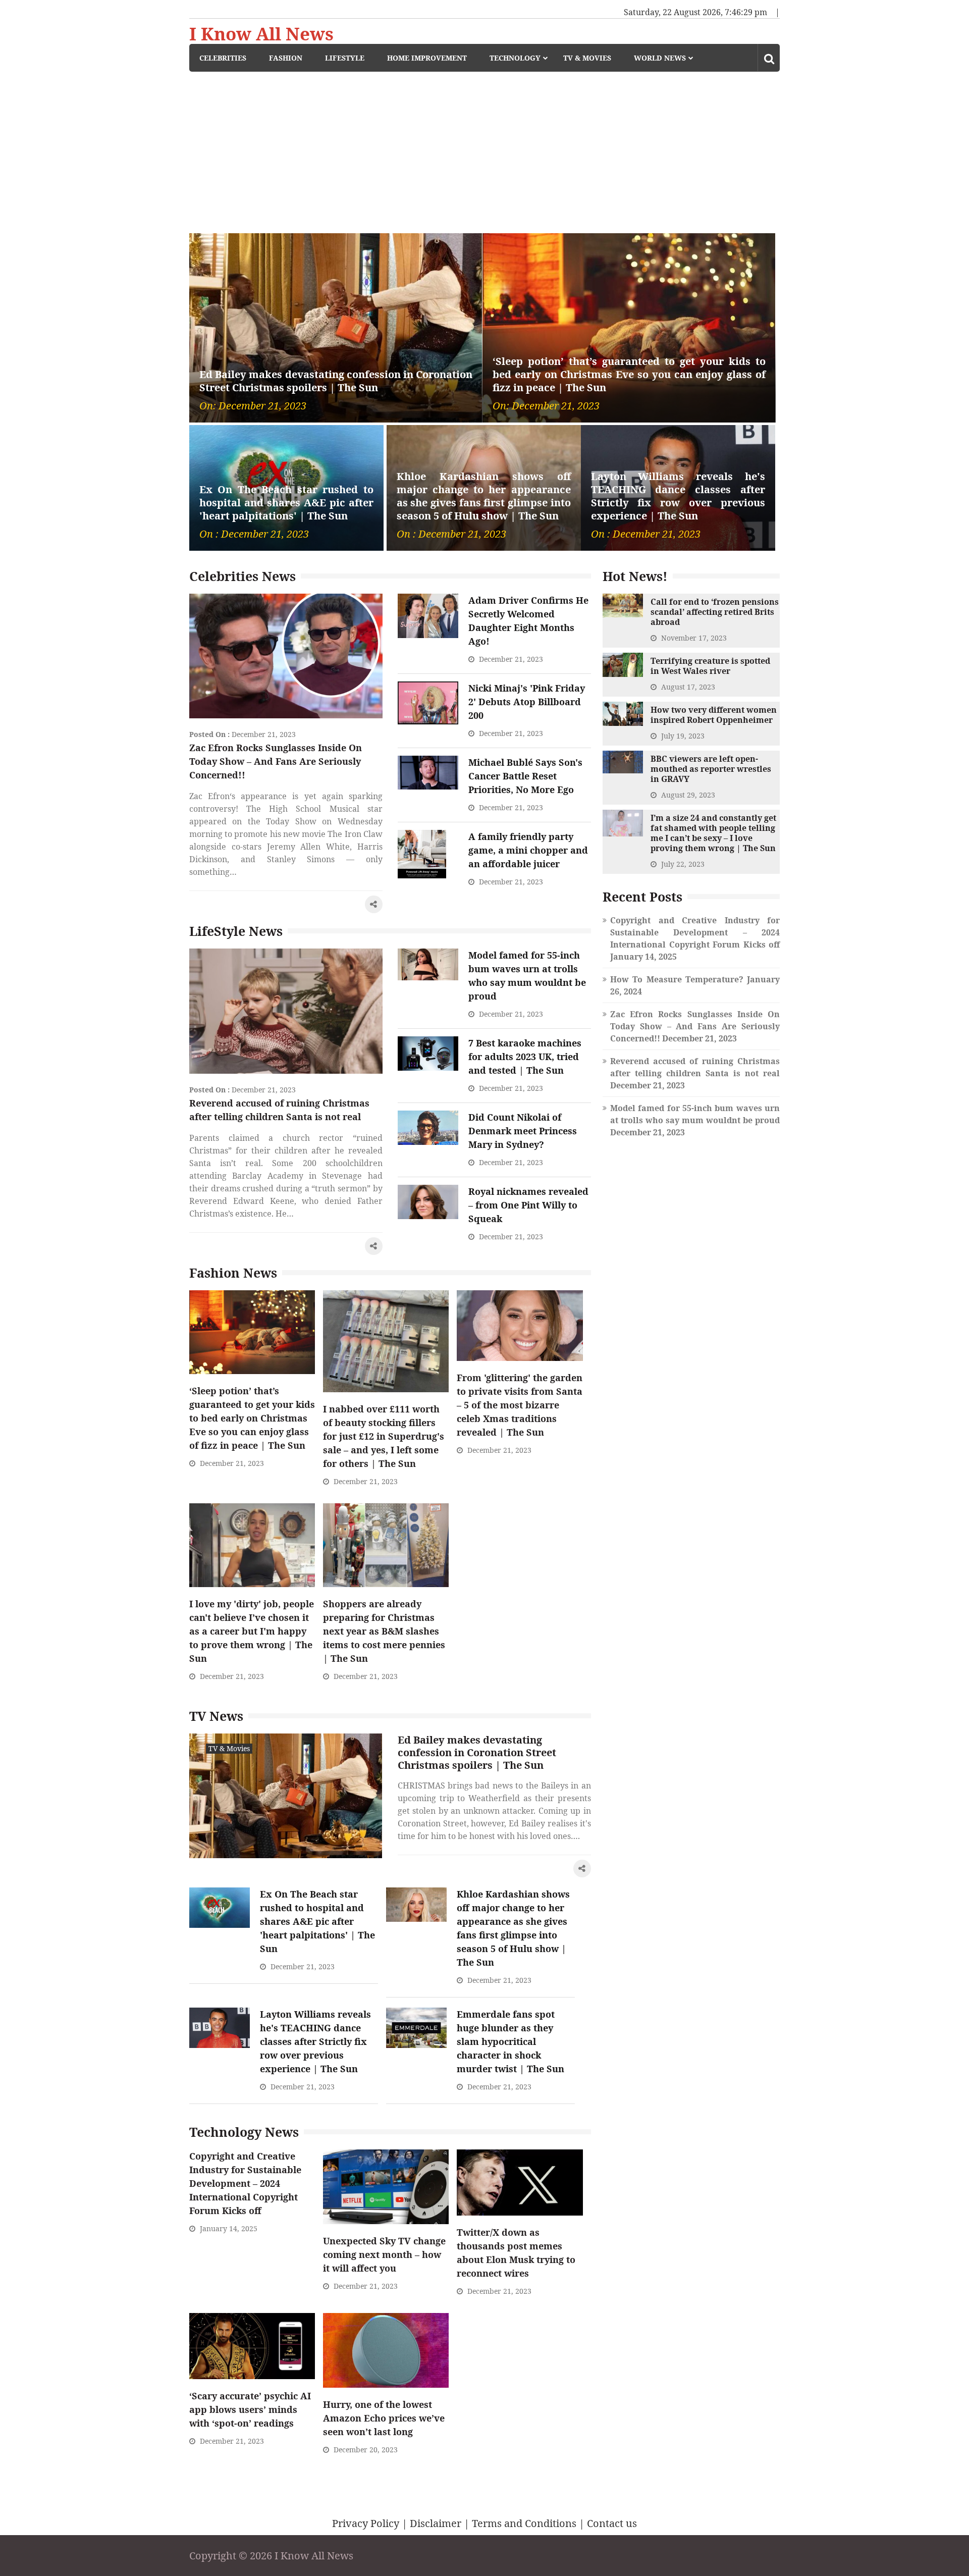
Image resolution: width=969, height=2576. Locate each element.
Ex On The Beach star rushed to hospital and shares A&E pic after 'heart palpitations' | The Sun (286, 503)
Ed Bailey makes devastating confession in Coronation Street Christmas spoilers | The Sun (336, 381)
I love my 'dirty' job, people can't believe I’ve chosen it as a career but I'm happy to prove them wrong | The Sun (252, 1631)
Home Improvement (427, 58)
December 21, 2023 (264, 734)
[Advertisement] (484, 147)
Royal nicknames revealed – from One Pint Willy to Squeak (528, 1205)
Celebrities (223, 58)
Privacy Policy (366, 2523)
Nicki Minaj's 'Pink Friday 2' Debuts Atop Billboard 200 (527, 702)
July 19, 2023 (683, 736)
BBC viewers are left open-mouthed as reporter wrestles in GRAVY (711, 769)
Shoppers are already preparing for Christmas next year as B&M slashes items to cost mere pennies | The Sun (384, 1631)
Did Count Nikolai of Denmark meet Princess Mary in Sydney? (523, 1131)
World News (660, 58)
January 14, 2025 (229, 2228)
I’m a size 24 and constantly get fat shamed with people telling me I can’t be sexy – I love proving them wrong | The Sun (713, 833)
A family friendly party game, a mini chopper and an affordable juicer (528, 850)
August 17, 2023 (688, 687)
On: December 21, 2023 (253, 406)
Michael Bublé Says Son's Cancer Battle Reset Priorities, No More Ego (525, 776)
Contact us (612, 2523)
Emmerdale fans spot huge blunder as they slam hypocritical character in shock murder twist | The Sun (510, 2041)
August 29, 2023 (688, 795)
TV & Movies (587, 58)
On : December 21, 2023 (254, 534)
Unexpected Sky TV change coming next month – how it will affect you (384, 2254)
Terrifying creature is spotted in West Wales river (710, 666)
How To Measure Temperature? (677, 979)
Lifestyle (345, 58)
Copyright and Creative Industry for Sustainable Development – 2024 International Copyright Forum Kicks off (245, 2183)
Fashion (286, 58)
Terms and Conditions (524, 2523)
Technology (515, 58)
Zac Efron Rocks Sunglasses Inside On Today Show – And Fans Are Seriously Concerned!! (276, 761)
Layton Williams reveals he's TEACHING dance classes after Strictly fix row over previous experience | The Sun (678, 496)
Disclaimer (436, 2523)
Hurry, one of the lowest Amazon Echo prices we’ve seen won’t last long (384, 2418)
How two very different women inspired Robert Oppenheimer (714, 715)
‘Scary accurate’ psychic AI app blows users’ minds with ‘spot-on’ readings (250, 2409)
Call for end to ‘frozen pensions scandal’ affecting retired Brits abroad (715, 612)
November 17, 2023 (694, 638)
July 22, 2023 (683, 864)
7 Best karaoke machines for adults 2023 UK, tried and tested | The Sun (525, 1057)
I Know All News (261, 34)
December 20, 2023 (366, 2450)
